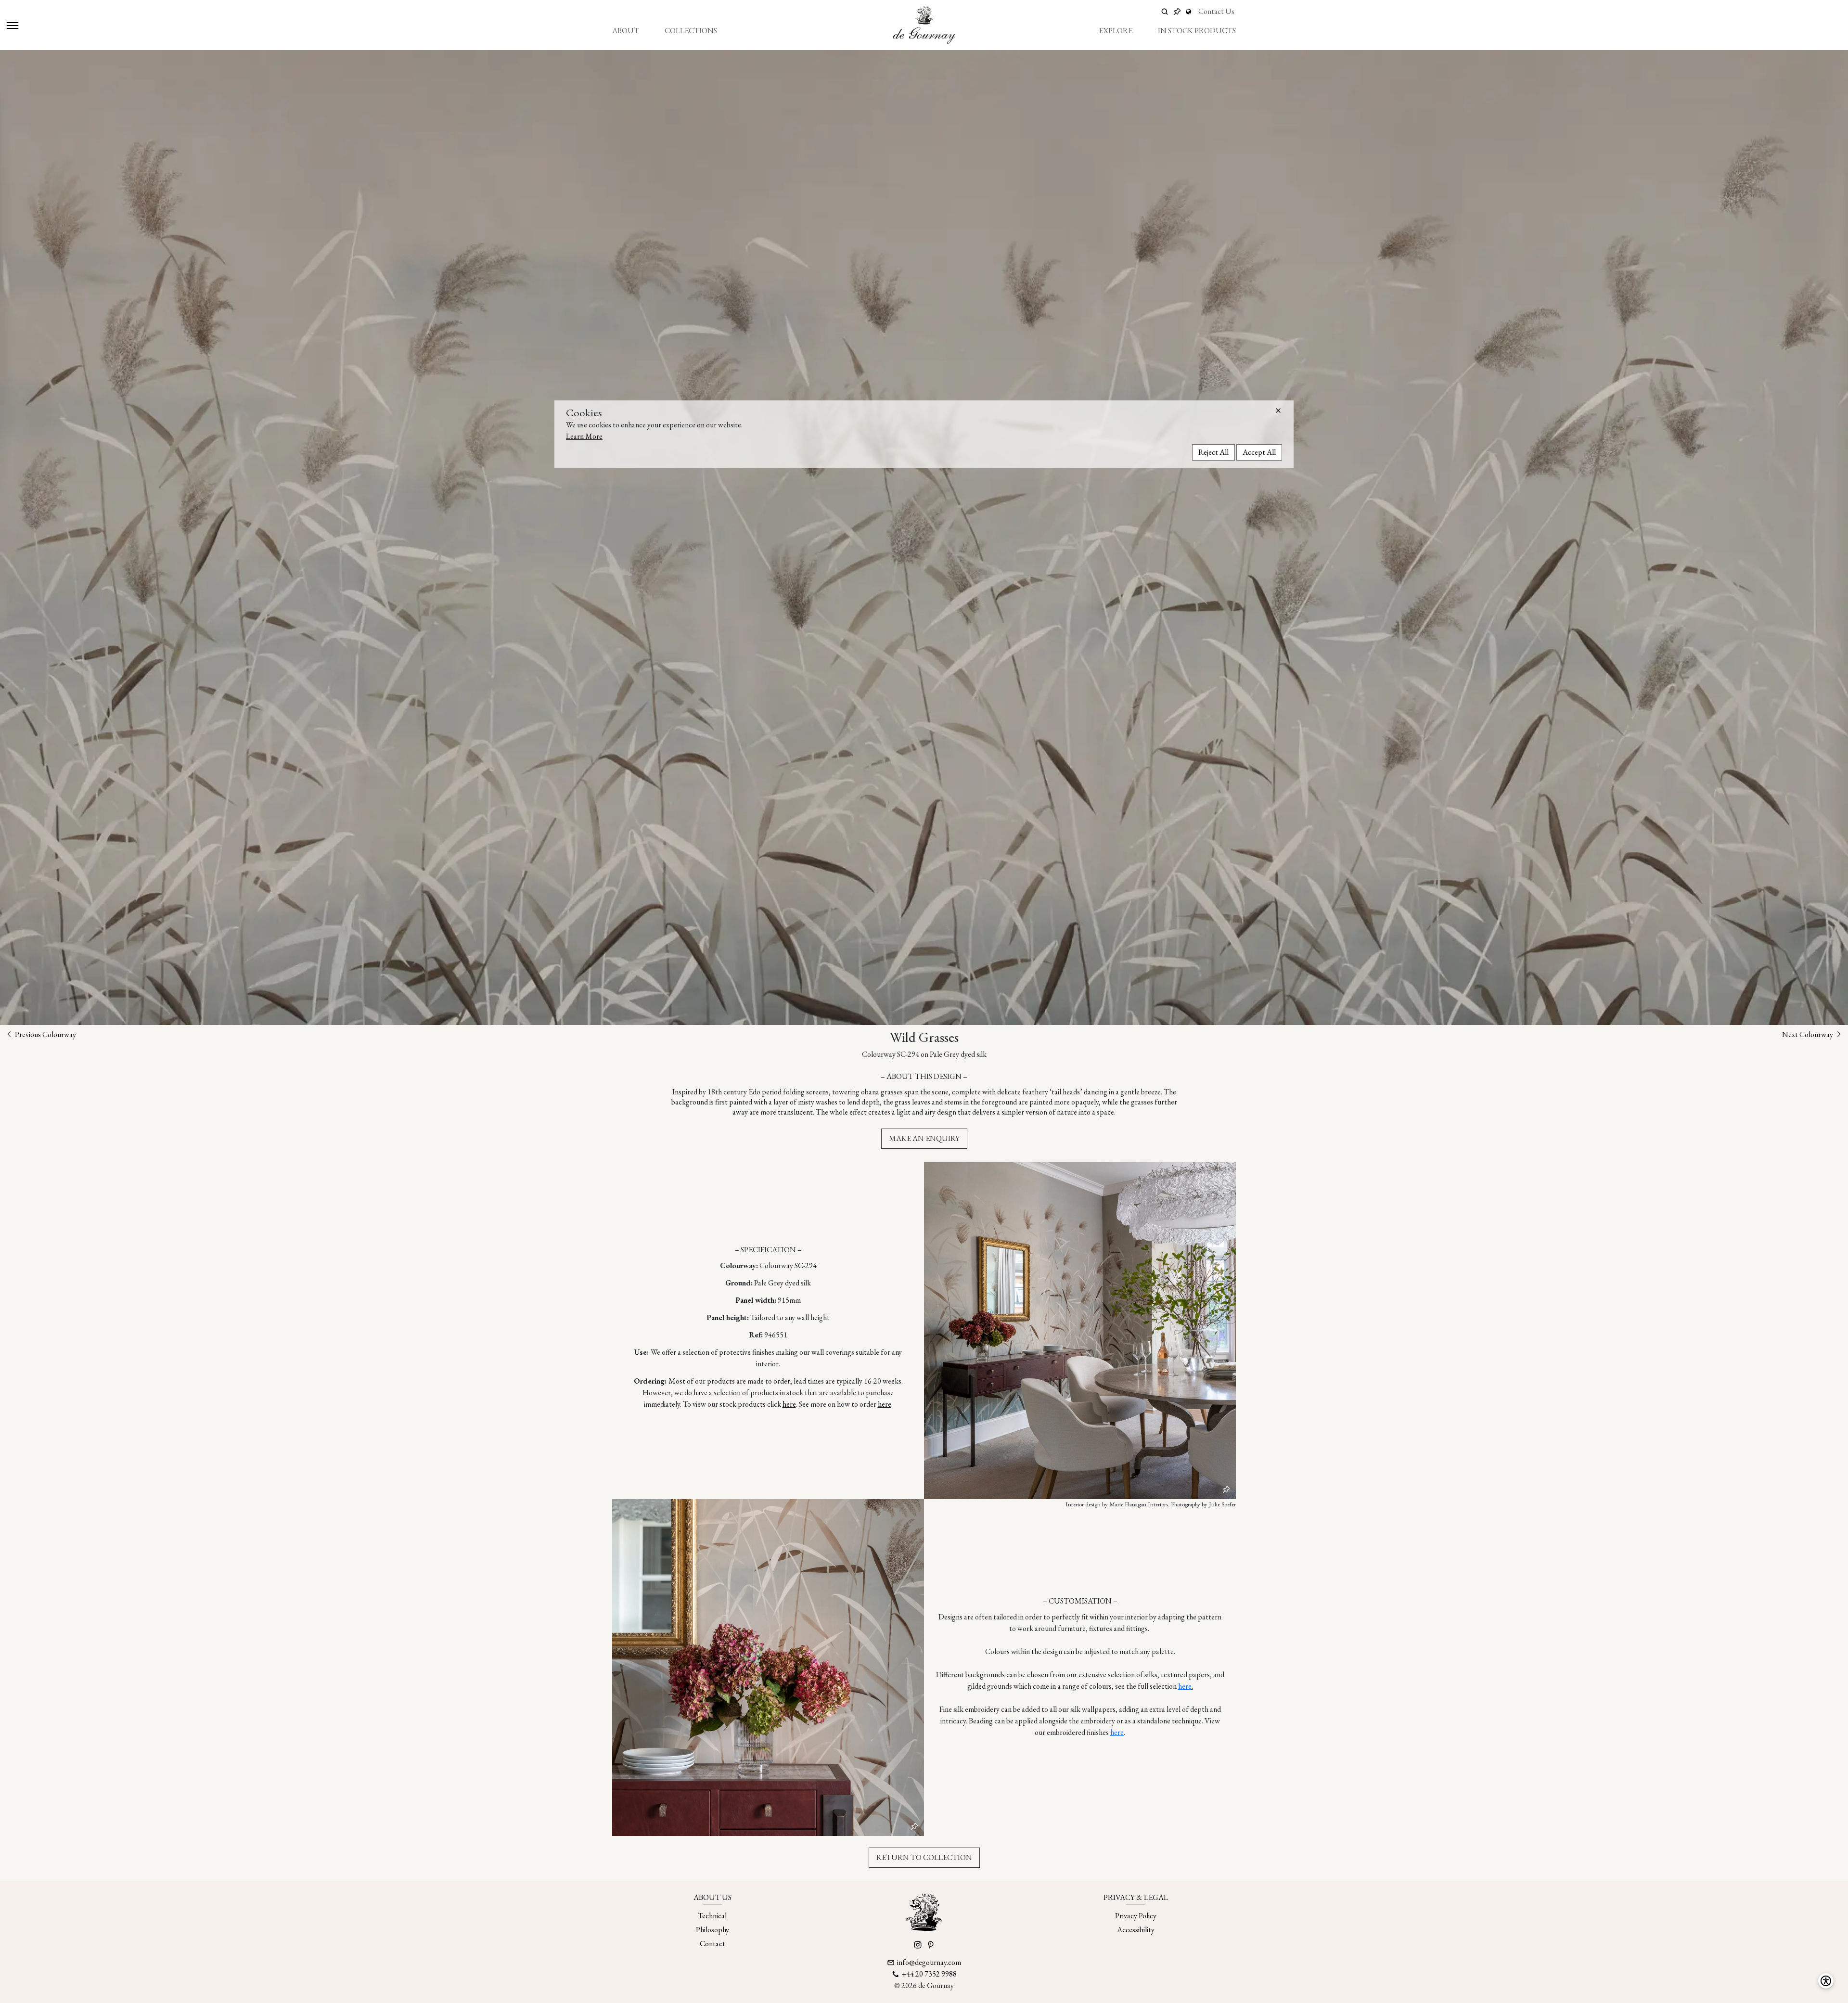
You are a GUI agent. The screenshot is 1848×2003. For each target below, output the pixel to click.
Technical (712, 1916)
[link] (1190, 12)
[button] (1278, 411)
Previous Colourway (45, 1034)
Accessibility (1136, 1930)
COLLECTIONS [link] (691, 31)
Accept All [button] (1259, 452)
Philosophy (712, 1930)
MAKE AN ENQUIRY (924, 1138)
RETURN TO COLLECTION (924, 1857)
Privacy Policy (1136, 1916)
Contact (712, 1944)
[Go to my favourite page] (1177, 12)
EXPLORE (1116, 31)
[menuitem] (626, 31)
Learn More (584, 436)
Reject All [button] (1213, 452)
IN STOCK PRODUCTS (1197, 31)
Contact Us (1216, 11)
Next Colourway (1808, 1034)
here (789, 1404)
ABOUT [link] (626, 31)
